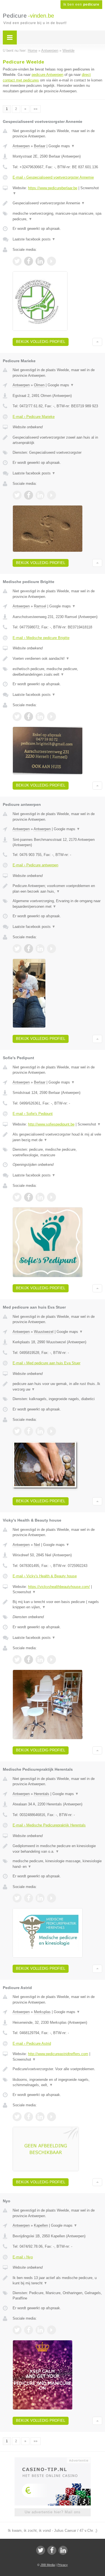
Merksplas (42, 2012)
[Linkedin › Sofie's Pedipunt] (40, 1197)
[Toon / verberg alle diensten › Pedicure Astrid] (57, 2082)
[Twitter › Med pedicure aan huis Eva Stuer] (17, 1431)
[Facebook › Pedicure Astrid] (29, 2117)
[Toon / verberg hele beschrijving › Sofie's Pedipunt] (57, 1137)
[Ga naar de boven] (97, 342)
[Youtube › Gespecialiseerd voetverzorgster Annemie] (52, 261)
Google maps (62, 146)
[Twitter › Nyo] (17, 2330)
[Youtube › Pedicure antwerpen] (52, 949)
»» (36, 109)
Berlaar (40, 146)
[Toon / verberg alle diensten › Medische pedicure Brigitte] (57, 672)
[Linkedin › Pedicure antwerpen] (40, 949)
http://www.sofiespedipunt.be (51, 1124)
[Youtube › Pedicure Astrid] (52, 2117)
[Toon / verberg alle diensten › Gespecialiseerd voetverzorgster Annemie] (57, 216)
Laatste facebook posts (34, 239)
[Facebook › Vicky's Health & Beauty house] (29, 1660)
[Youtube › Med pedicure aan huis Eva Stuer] (52, 1431)
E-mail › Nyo (23, 2257)
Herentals (42, 1794)
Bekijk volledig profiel (41, 342)
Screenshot (89, 1124)
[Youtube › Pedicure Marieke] (52, 495)
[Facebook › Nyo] (29, 2330)
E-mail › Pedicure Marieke (34, 417)
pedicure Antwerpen (47, 75)
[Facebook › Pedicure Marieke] (29, 495)
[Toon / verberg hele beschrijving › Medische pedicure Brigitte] (57, 659)
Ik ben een (81, 4)
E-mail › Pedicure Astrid (32, 2043)
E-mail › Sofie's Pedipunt (33, 1114)
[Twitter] (41, 2550)
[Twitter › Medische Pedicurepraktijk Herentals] (17, 1898)
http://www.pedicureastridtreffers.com (58, 2054)
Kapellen (41, 2225)
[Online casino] (53, 2460)
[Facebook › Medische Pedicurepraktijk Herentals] (29, 1898)
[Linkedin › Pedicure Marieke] (40, 495)
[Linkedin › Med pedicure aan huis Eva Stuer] (40, 1431)
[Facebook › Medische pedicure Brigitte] (29, 717)
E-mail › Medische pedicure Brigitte (41, 638)
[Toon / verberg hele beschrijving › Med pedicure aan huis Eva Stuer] (57, 1387)
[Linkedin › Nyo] (40, 2330)
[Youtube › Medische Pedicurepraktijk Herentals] (52, 1898)
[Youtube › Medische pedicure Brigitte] (52, 717)
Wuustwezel (44, 1332)
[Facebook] (52, 2550)
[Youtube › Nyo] (52, 2330)
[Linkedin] (63, 2550)
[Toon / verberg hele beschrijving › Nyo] (57, 2281)
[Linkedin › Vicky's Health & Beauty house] (40, 1660)
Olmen (39, 385)
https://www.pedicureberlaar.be (53, 188)
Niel (37, 1545)
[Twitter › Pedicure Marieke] (17, 495)
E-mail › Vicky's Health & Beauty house (45, 1576)
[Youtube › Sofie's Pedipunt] (52, 1197)
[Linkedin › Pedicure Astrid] (40, 2117)
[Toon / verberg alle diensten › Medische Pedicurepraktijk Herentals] (57, 1864)
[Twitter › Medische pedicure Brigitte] (17, 717)
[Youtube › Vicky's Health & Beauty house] (52, 1660)
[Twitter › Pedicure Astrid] (17, 2117)
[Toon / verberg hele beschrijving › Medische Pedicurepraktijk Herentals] (57, 1849)
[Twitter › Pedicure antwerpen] (17, 949)
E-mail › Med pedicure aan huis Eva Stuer (46, 1363)
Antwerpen (21, 146)
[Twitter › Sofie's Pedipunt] (17, 1197)
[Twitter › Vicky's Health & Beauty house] (17, 1660)
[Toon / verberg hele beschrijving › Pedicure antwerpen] (57, 889)
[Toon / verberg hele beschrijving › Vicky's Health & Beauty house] (57, 1605)
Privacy (63, 2565)
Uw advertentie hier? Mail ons (53, 2512)
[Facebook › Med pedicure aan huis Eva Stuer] (29, 1431)
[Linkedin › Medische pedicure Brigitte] (40, 717)
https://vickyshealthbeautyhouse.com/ (59, 1587)
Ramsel (40, 606)
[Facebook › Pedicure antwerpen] (29, 949)
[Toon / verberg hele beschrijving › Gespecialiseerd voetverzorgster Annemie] (57, 203)
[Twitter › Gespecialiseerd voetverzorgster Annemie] (17, 261)
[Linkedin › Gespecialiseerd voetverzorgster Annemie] (40, 261)
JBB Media (48, 2565)
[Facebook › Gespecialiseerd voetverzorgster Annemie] (29, 261)
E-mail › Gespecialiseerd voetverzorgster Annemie (53, 177)
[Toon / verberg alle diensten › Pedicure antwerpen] (57, 904)
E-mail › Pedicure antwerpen (35, 865)
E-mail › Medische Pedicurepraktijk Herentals (49, 1825)
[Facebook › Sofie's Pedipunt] (29, 1197)
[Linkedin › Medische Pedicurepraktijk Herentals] (40, 1898)
